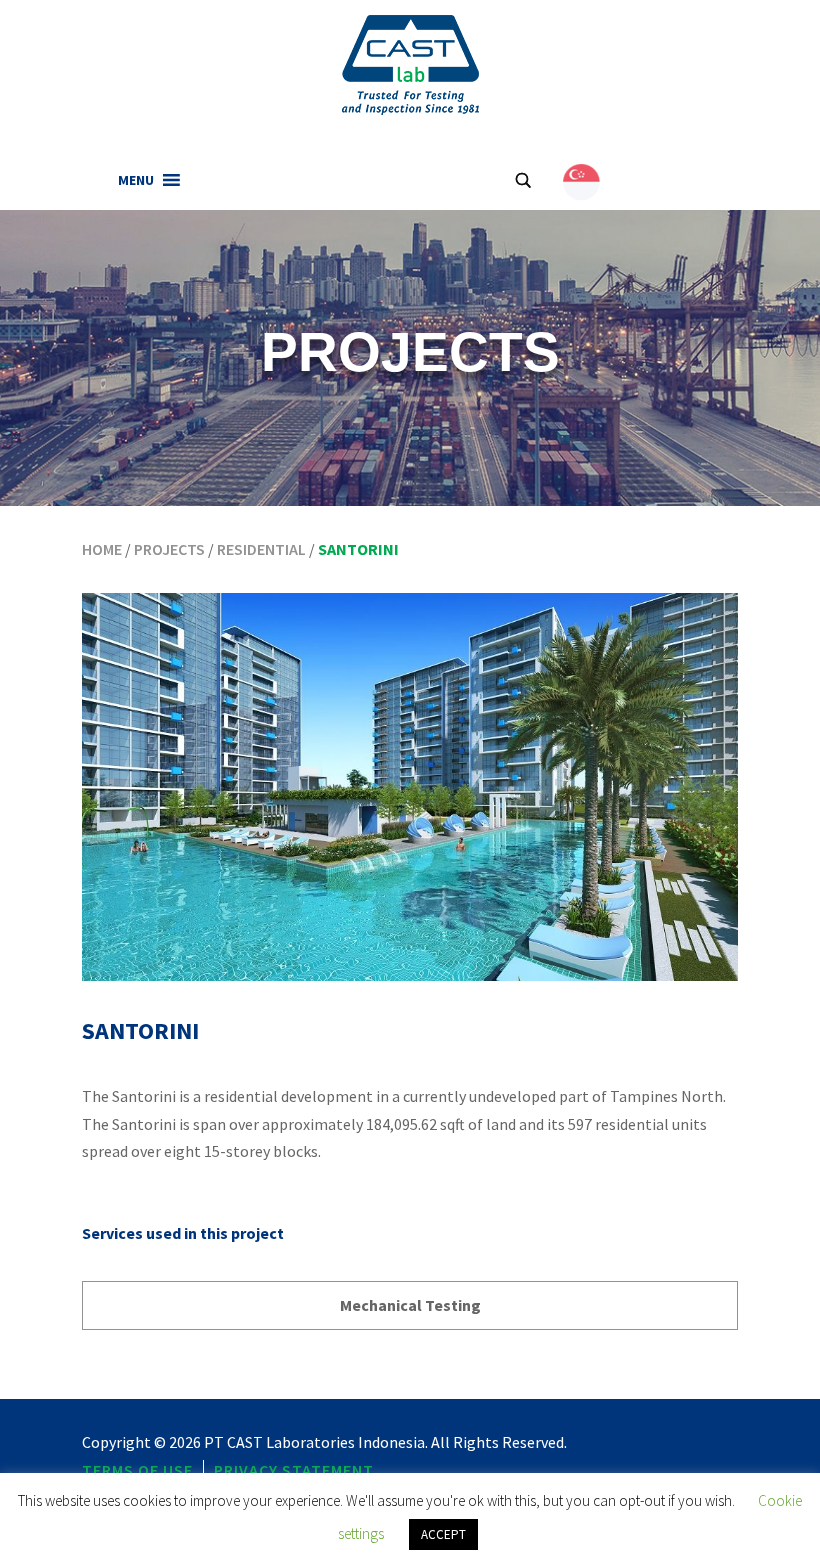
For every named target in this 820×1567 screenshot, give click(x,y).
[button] (136, 180)
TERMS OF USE (137, 1470)
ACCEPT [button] (443, 1534)
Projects (169, 549)
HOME (102, 549)
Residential (261, 549)
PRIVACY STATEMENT (294, 1470)
